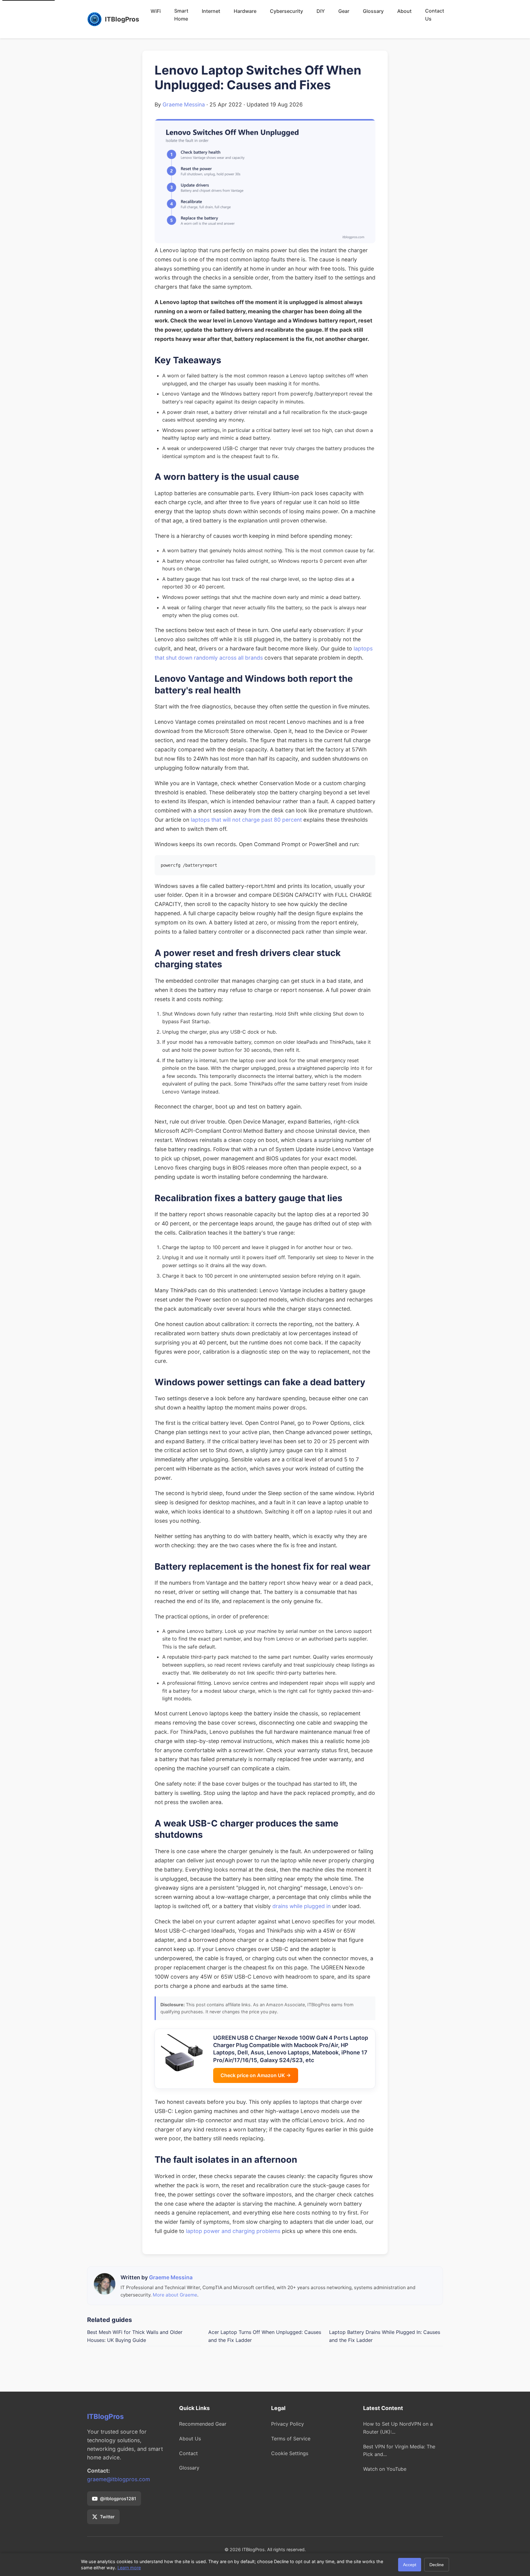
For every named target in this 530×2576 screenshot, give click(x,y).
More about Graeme (175, 2295)
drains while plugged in (301, 1906)
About (404, 11)
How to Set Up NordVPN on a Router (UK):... (398, 2428)
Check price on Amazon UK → (256, 2075)
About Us (190, 2439)
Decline (437, 2565)
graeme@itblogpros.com (119, 2479)
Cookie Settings (290, 2453)
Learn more (129, 2568)
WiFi (156, 11)
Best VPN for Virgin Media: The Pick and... (399, 2451)
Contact (188, 2453)
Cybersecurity (286, 11)
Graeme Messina (184, 104)
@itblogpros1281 (118, 2499)
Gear (344, 11)
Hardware (245, 11)
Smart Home (181, 15)
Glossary (373, 11)
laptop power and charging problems (233, 2231)
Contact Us (435, 15)
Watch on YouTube (385, 2469)
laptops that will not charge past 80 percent (246, 820)
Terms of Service (291, 2439)
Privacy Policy (288, 2424)
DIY (321, 11)
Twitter (107, 2517)
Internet (211, 11)
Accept (410, 2565)
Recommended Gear (203, 2424)
